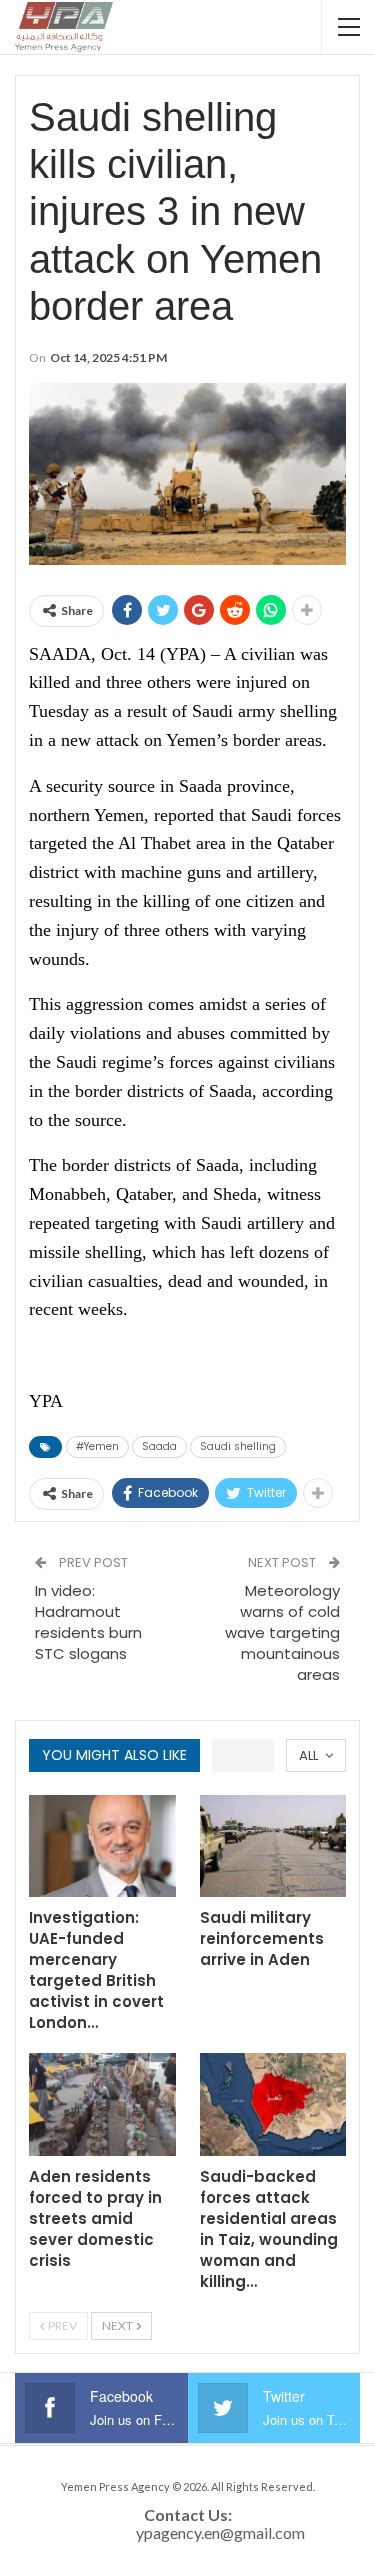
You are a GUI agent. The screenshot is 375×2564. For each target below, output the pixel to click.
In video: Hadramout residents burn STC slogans (88, 1622)
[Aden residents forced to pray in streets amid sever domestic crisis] (102, 2104)
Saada (159, 1446)
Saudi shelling (238, 1446)
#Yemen (97, 1446)
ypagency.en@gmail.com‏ (220, 2532)
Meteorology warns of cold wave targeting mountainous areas (282, 1632)
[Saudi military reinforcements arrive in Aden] (273, 1846)
